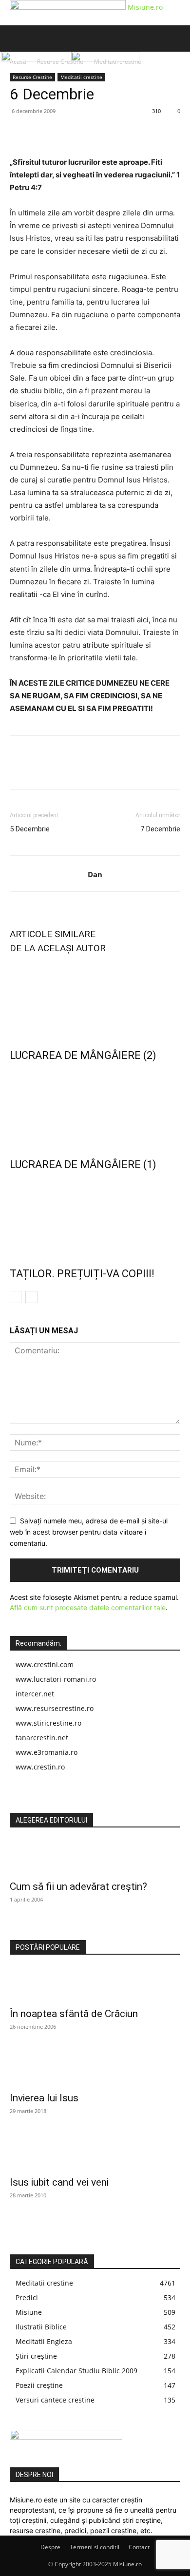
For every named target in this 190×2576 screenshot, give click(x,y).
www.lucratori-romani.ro (56, 1679)
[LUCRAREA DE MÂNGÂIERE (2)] (95, 999)
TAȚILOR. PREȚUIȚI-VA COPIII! (82, 1274)
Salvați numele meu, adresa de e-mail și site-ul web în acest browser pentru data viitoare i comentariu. (89, 1532)
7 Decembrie (160, 829)
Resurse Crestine (32, 77)
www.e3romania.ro (47, 1752)
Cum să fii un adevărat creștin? (78, 1886)
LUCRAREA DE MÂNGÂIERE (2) (83, 1055)
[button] (17, 38)
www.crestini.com (45, 1664)
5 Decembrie (30, 829)
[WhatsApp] (87, 133)
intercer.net (35, 1694)
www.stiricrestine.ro (48, 1723)
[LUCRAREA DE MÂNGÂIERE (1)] (95, 1108)
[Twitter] (42, 133)
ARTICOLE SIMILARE (53, 934)
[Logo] (36, 59)
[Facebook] (19, 133)
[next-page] (31, 1297)
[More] (110, 133)
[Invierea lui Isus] (95, 2069)
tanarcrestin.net (42, 1738)
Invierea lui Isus (44, 2098)
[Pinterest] (64, 133)
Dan (95, 874)
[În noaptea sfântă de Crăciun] (95, 1984)
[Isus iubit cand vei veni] (95, 2153)
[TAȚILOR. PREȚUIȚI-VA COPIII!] (95, 1217)
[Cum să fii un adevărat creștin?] (95, 1857)
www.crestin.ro (40, 1767)
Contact (139, 2547)
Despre (50, 2547)
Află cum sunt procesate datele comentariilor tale (88, 1607)
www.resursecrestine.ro (55, 1708)
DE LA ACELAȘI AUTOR (58, 948)
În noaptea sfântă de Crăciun (74, 2014)
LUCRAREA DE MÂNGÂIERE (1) (83, 1164)
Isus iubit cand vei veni (59, 2182)
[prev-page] (16, 1297)
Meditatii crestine (81, 77)
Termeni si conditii (95, 2547)
